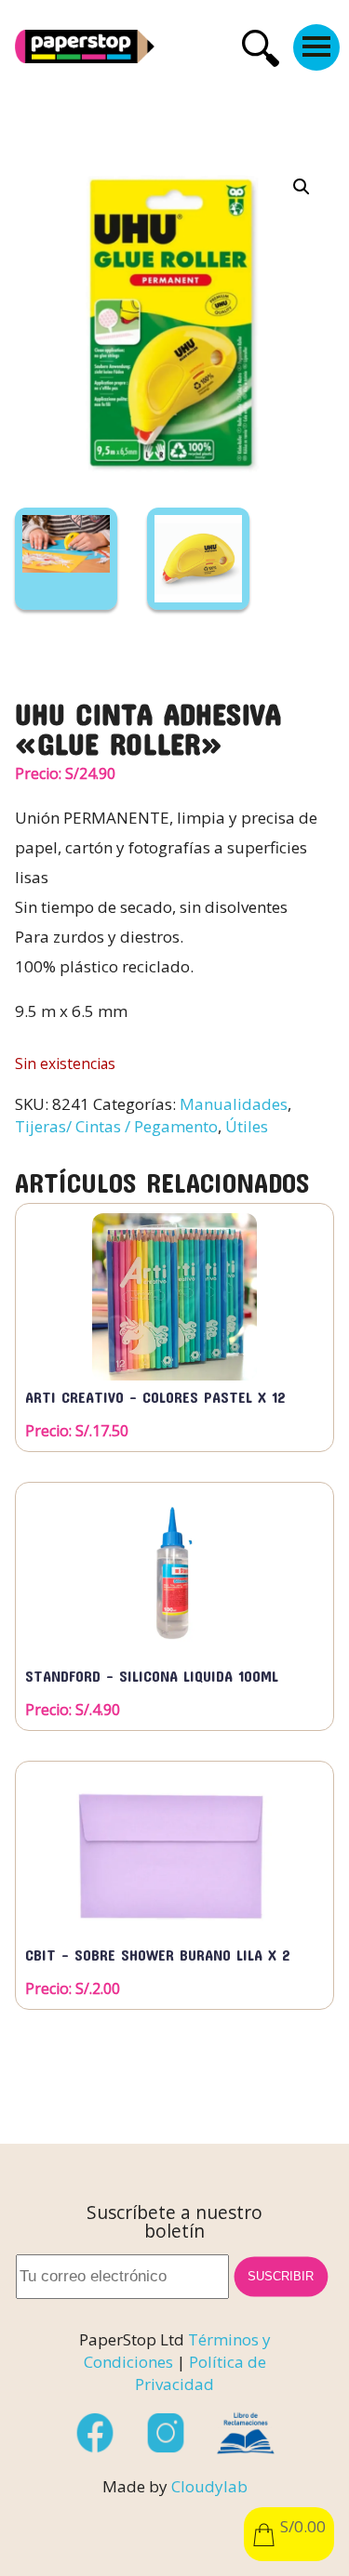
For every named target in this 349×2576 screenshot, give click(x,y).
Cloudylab (209, 2486)
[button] (302, 187)
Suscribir (281, 2277)
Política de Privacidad (201, 2373)
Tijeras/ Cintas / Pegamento (116, 1126)
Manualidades (234, 1104)
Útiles (247, 1126)
